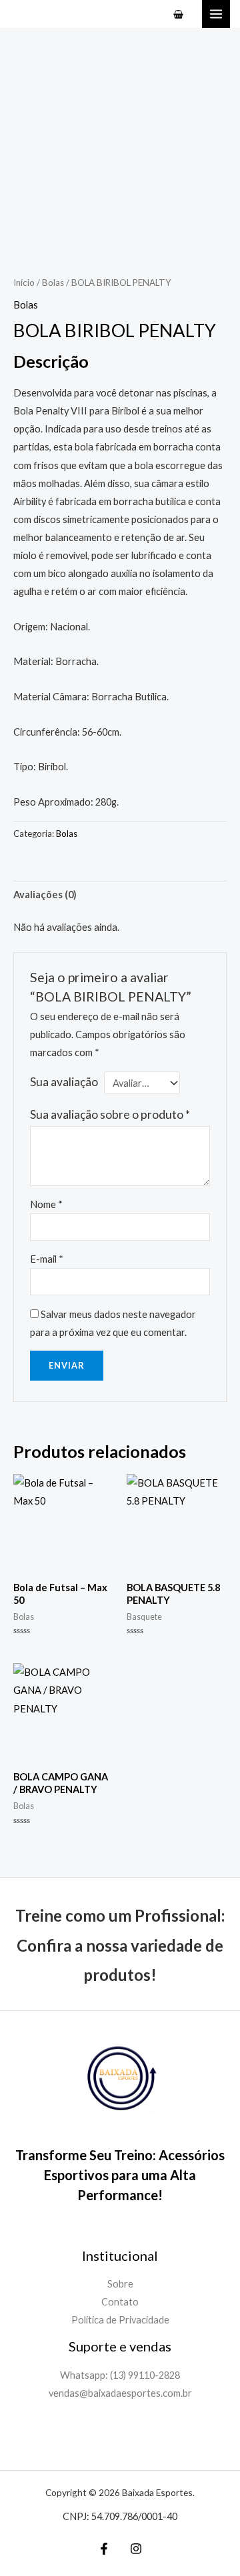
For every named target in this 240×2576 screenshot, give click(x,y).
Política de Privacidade (120, 2320)
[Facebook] (104, 2549)
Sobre (120, 2284)
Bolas (53, 283)
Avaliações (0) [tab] (45, 895)
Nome (46, 1204)
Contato (120, 2302)
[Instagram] (136, 2549)
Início (24, 283)
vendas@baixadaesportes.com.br (120, 2393)
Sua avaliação (64, 1082)
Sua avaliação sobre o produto (110, 1114)
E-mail (47, 1259)
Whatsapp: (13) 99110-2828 (120, 2375)
